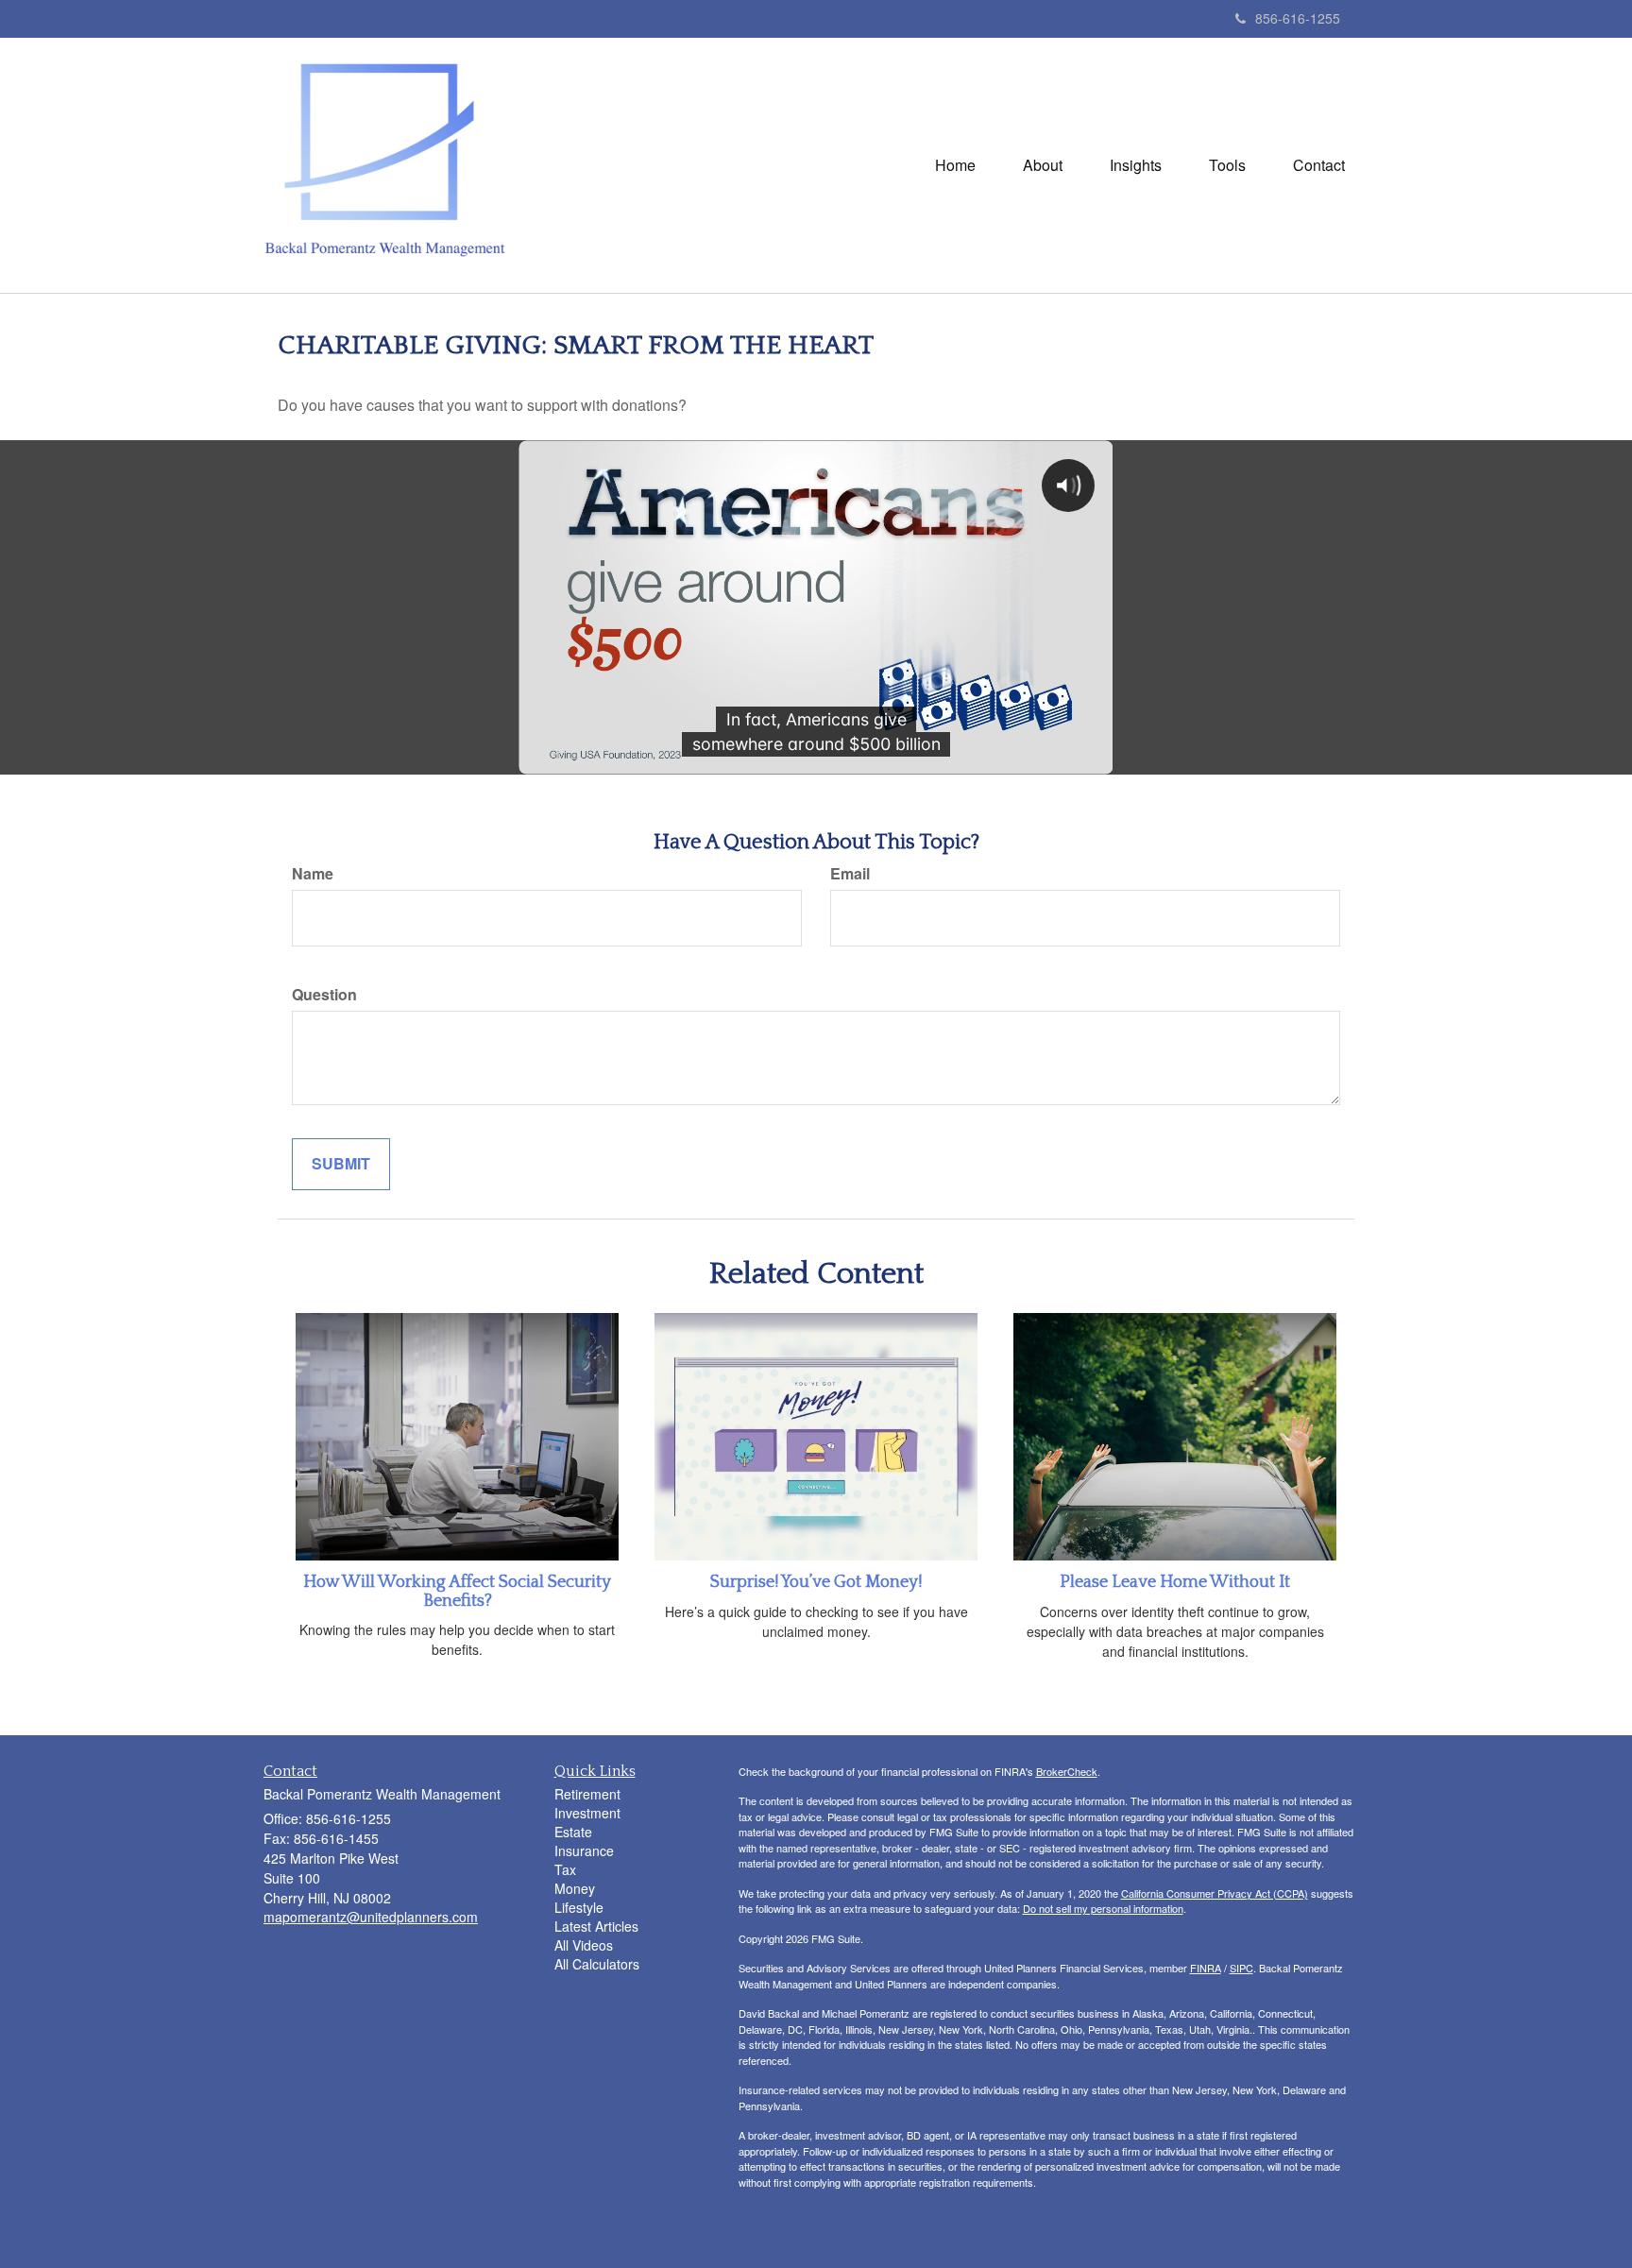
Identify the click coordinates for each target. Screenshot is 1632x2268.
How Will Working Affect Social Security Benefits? (457, 1592)
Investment (587, 1813)
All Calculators (597, 1964)
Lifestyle (579, 1907)
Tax (565, 1869)
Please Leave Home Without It (1175, 1582)
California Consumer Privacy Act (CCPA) (1215, 1893)
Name (313, 874)
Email (850, 874)
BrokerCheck (1067, 1771)
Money (575, 1888)
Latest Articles (596, 1926)
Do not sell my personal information (1103, 1908)
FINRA (1206, 1968)
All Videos (584, 1945)
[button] (1043, 165)
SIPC (1241, 1968)
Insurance (584, 1850)
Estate (573, 1832)
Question (324, 995)
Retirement (587, 1794)
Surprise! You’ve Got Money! (816, 1582)
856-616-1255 (1298, 18)
